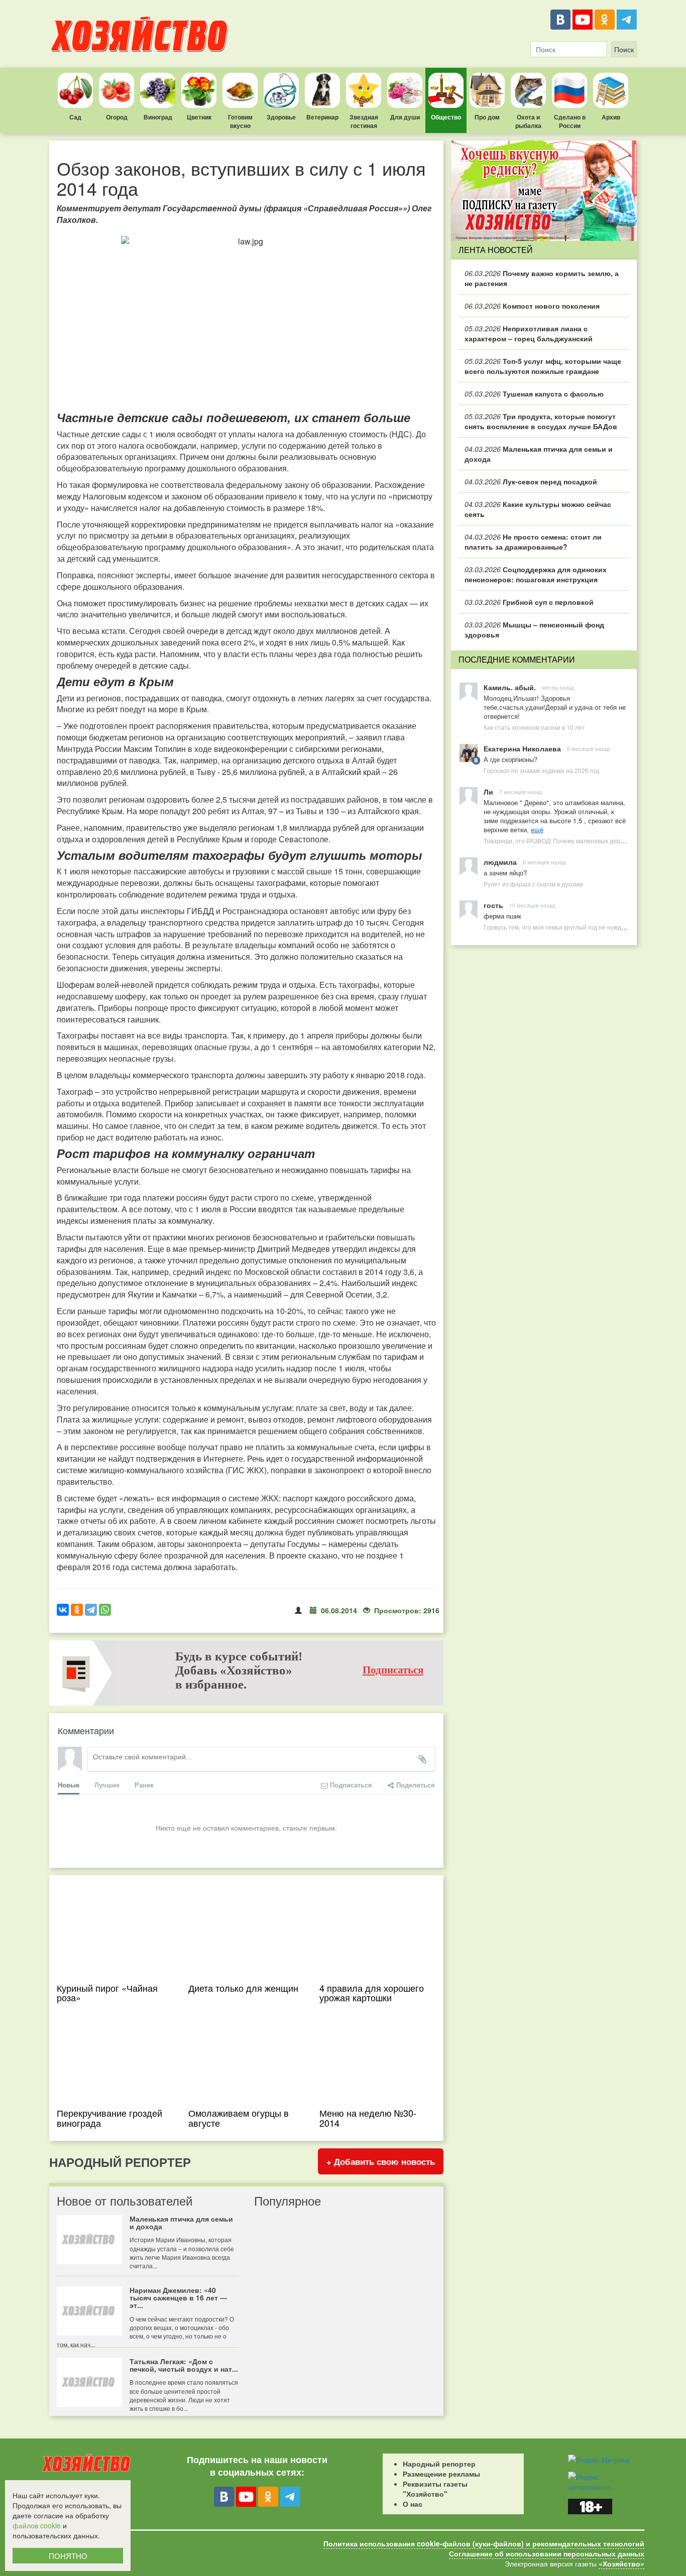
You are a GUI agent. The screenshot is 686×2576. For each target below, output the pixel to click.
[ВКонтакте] (560, 20)
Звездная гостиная (364, 121)
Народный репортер (439, 2464)
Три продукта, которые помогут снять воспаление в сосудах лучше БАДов (541, 421)
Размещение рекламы (441, 2474)
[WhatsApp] (105, 1610)
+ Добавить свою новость (381, 2161)
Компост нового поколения (532, 306)
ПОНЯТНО (68, 2556)
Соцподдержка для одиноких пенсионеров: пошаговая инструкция (536, 574)
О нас (413, 2504)
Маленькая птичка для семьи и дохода (539, 454)
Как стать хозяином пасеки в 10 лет (534, 727)
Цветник (199, 117)
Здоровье (281, 117)
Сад (75, 117)
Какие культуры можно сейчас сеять (538, 509)
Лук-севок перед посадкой (531, 481)
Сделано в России (570, 121)
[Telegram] (627, 20)
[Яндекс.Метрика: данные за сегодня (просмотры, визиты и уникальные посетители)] (599, 2460)
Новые (69, 1785)
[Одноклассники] (605, 20)
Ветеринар (322, 117)
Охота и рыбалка (528, 121)
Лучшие (107, 1785)
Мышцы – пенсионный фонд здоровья (534, 629)
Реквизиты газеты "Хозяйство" (435, 2489)
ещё (537, 829)
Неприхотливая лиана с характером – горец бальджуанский (529, 333)
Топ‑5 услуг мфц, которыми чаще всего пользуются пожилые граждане (543, 366)
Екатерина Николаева (522, 748)
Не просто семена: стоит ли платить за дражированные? (533, 542)
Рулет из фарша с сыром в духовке (534, 884)
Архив (611, 117)
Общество (446, 117)
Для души (405, 117)
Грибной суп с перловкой (529, 602)
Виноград (158, 117)
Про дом (487, 117)
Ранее (144, 1785)
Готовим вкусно (240, 121)
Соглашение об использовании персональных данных (547, 2553)
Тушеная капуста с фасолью (534, 394)
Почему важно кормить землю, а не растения (542, 278)
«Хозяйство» (621, 2563)
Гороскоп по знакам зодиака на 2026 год (541, 770)
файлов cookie (37, 2525)
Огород (117, 117)
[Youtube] (583, 20)
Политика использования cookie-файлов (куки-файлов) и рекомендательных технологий (484, 2543)
